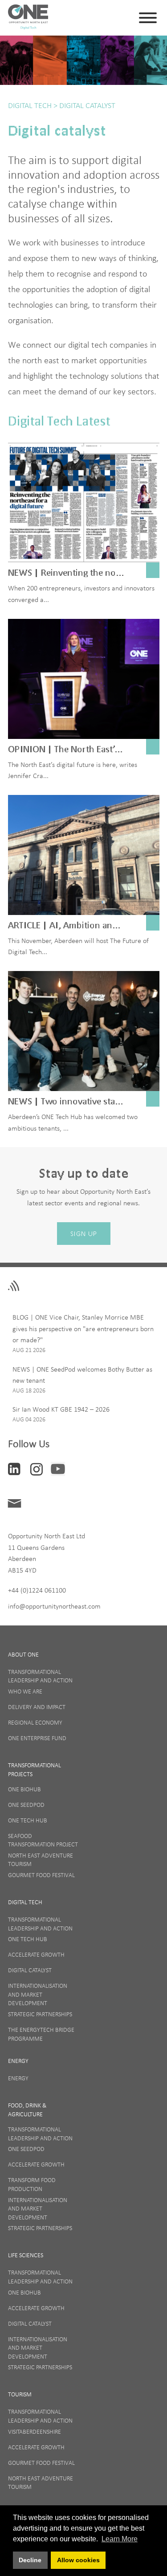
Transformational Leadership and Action (40, 1676)
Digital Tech (30, 105)
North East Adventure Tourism (41, 1860)
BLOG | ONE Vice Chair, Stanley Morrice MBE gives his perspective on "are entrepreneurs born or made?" (83, 1328)
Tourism (20, 2394)
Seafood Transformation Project (43, 1840)
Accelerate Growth (36, 1954)
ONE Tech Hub (28, 1820)
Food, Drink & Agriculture (27, 2110)
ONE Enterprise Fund (37, 1738)
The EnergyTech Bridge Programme (41, 2034)
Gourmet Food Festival (41, 1875)
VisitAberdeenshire (35, 2432)
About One (23, 1654)
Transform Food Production (32, 2184)
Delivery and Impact (37, 1707)
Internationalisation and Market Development (38, 1994)
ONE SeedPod (26, 1805)
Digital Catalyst (86, 105)
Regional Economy (35, 1722)
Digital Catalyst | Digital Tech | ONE (28, 18)
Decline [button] (30, 2560)
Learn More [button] (120, 2539)
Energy (18, 2061)
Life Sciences (26, 2255)
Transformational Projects (35, 1769)
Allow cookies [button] (78, 2560)
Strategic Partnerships (40, 2014)
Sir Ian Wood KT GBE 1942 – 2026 (61, 1409)
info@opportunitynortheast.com (54, 1606)
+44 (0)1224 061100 (37, 1590)
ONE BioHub (24, 1789)
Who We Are (25, 1691)
